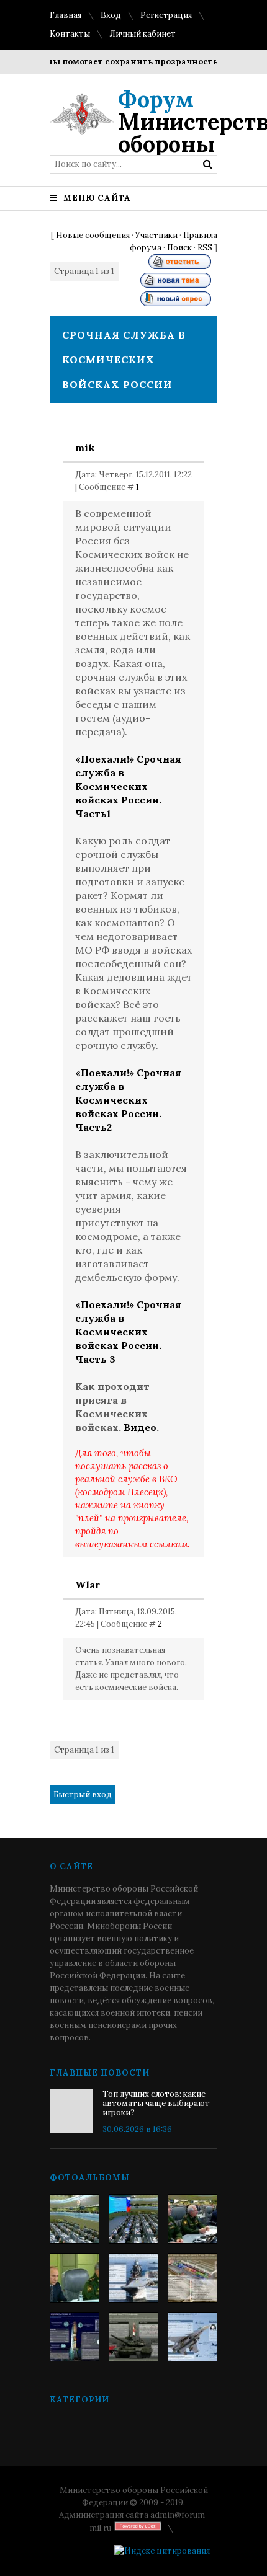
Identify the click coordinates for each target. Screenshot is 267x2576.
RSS (205, 248)
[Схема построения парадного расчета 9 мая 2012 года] (192, 2278)
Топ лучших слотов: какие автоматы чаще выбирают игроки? (156, 2103)
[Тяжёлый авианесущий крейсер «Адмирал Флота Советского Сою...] (133, 2278)
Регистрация (166, 15)
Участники (156, 235)
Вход (111, 15)
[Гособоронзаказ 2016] (75, 2278)
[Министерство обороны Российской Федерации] (75, 2219)
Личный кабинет (143, 34)
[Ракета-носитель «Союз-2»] (75, 2337)
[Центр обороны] (133, 2219)
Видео (140, 1427)
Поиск (179, 248)
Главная (66, 15)
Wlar (88, 1585)
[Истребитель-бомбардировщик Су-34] (192, 2337)
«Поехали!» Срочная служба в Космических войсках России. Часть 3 (128, 1332)
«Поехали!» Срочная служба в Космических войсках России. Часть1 (128, 786)
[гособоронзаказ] (192, 2219)
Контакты (70, 34)
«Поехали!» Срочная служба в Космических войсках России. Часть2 (128, 1100)
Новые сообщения (93, 235)
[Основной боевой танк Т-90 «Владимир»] (133, 2337)
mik (85, 448)
